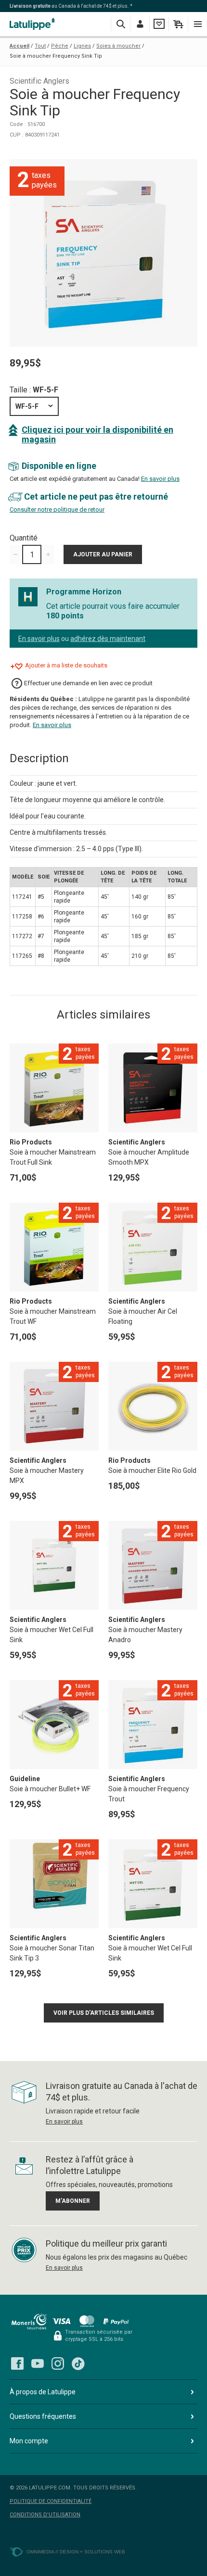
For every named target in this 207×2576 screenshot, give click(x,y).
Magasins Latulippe (34, 24)
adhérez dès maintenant (108, 639)
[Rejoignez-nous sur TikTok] (78, 2363)
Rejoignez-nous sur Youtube (38, 2363)
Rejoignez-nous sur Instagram (58, 2363)
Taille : (34, 390)
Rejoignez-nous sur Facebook (17, 2363)
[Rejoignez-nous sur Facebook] (17, 2363)
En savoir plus (160, 479)
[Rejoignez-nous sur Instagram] (58, 2363)
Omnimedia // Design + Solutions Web (76, 2552)
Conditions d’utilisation (45, 2515)
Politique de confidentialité (51, 2501)
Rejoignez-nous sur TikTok (78, 2363)
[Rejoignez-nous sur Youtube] (38, 2363)
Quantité (24, 538)
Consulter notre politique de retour (57, 509)
